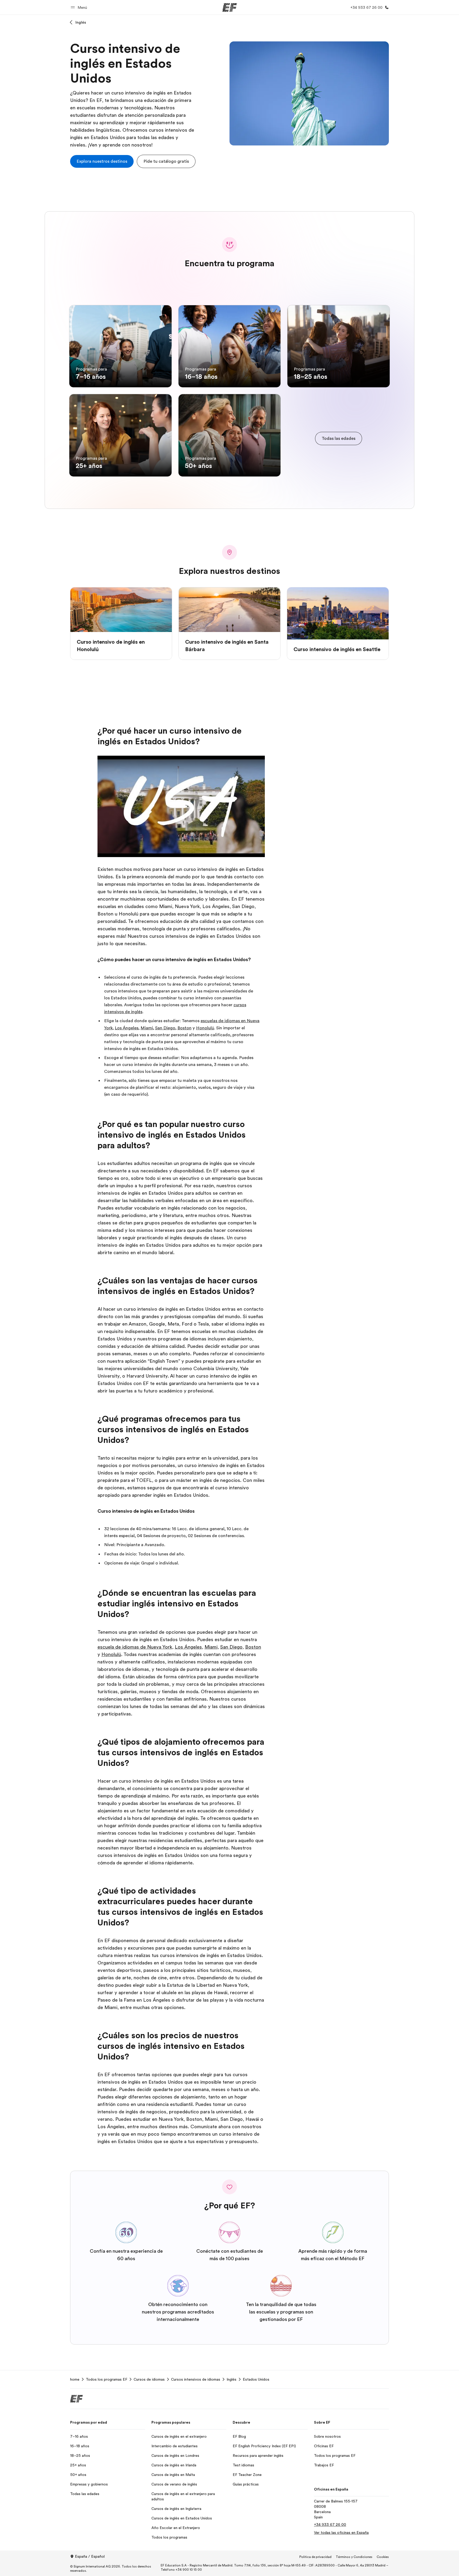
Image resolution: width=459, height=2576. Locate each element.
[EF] (230, 7)
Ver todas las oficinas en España (341, 2532)
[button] (80, 7)
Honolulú (205, 1028)
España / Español (90, 2556)
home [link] (75, 2379)
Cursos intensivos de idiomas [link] (196, 2379)
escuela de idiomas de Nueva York (135, 1647)
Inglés (81, 22)
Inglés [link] (231, 2379)
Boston (184, 1028)
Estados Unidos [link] (256, 2379)
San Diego (165, 1028)
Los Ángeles (127, 1028)
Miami (147, 1028)
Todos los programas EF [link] (107, 2379)
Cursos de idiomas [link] (149, 2379)
